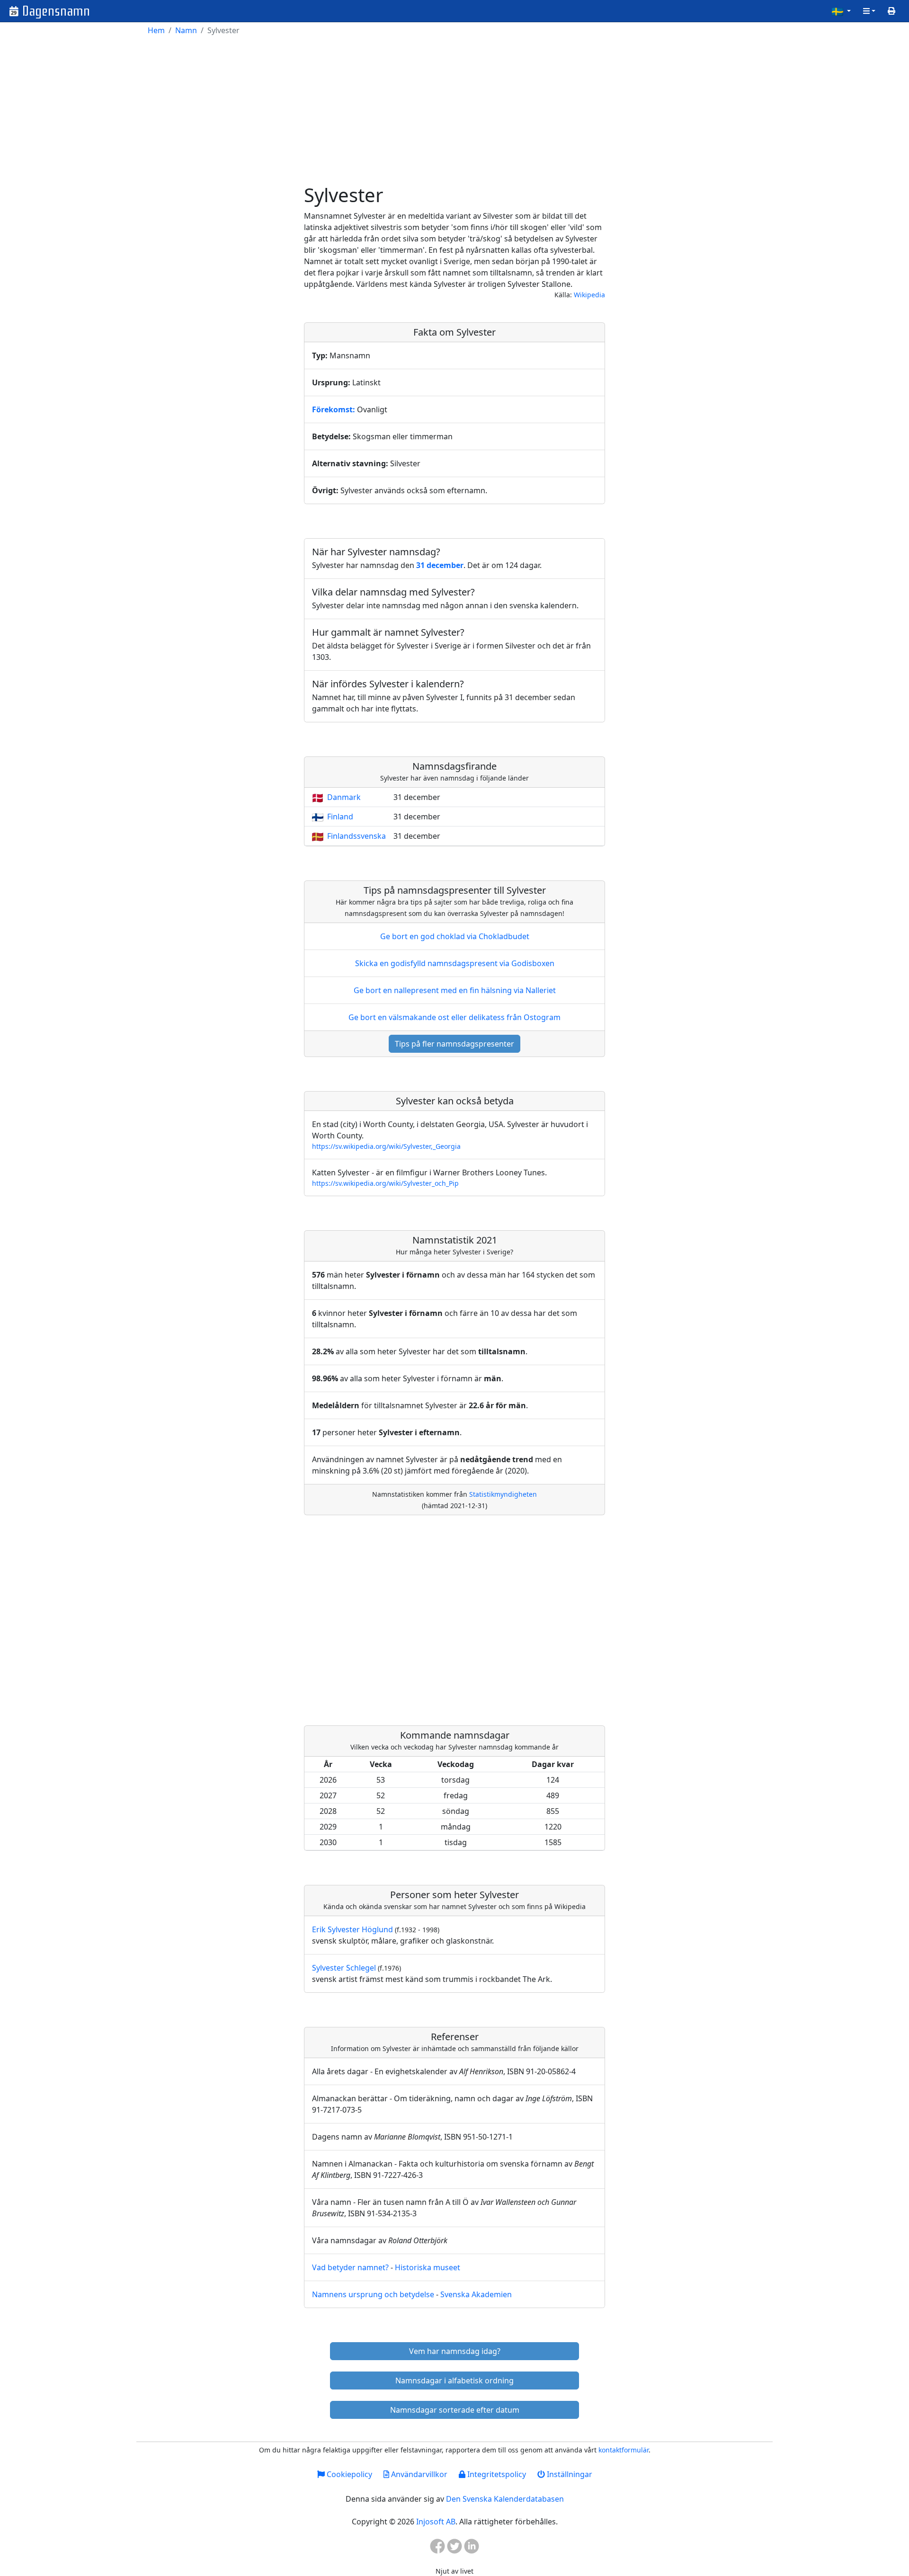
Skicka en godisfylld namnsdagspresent (455, 963)
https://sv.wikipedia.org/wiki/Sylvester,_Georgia (386, 1146)
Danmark (344, 797)
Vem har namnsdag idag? (455, 2351)
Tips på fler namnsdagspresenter (454, 1044)
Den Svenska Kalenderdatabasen (505, 2499)
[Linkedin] (472, 2549)
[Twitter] (454, 2549)
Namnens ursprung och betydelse (373, 2294)
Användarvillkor (418, 2474)
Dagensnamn (56, 11)
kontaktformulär (624, 2450)
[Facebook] (437, 2549)
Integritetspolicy (496, 2474)
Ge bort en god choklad (455, 936)
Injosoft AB (436, 2522)
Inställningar (569, 2474)
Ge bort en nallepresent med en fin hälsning (455, 990)
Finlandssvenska (356, 836)
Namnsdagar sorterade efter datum (455, 2410)
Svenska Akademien (476, 2294)
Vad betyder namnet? (350, 2267)
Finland (340, 817)
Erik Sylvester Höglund (352, 1929)
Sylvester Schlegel (344, 1968)
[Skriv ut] (891, 11)
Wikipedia (589, 295)
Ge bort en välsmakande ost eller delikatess (454, 1017)
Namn (186, 30)
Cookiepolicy (348, 2474)
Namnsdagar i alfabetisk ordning (454, 2381)
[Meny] (869, 11)
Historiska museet (428, 2267)
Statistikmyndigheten (503, 1494)
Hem (156, 30)
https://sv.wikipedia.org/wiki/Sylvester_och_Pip (385, 1183)
